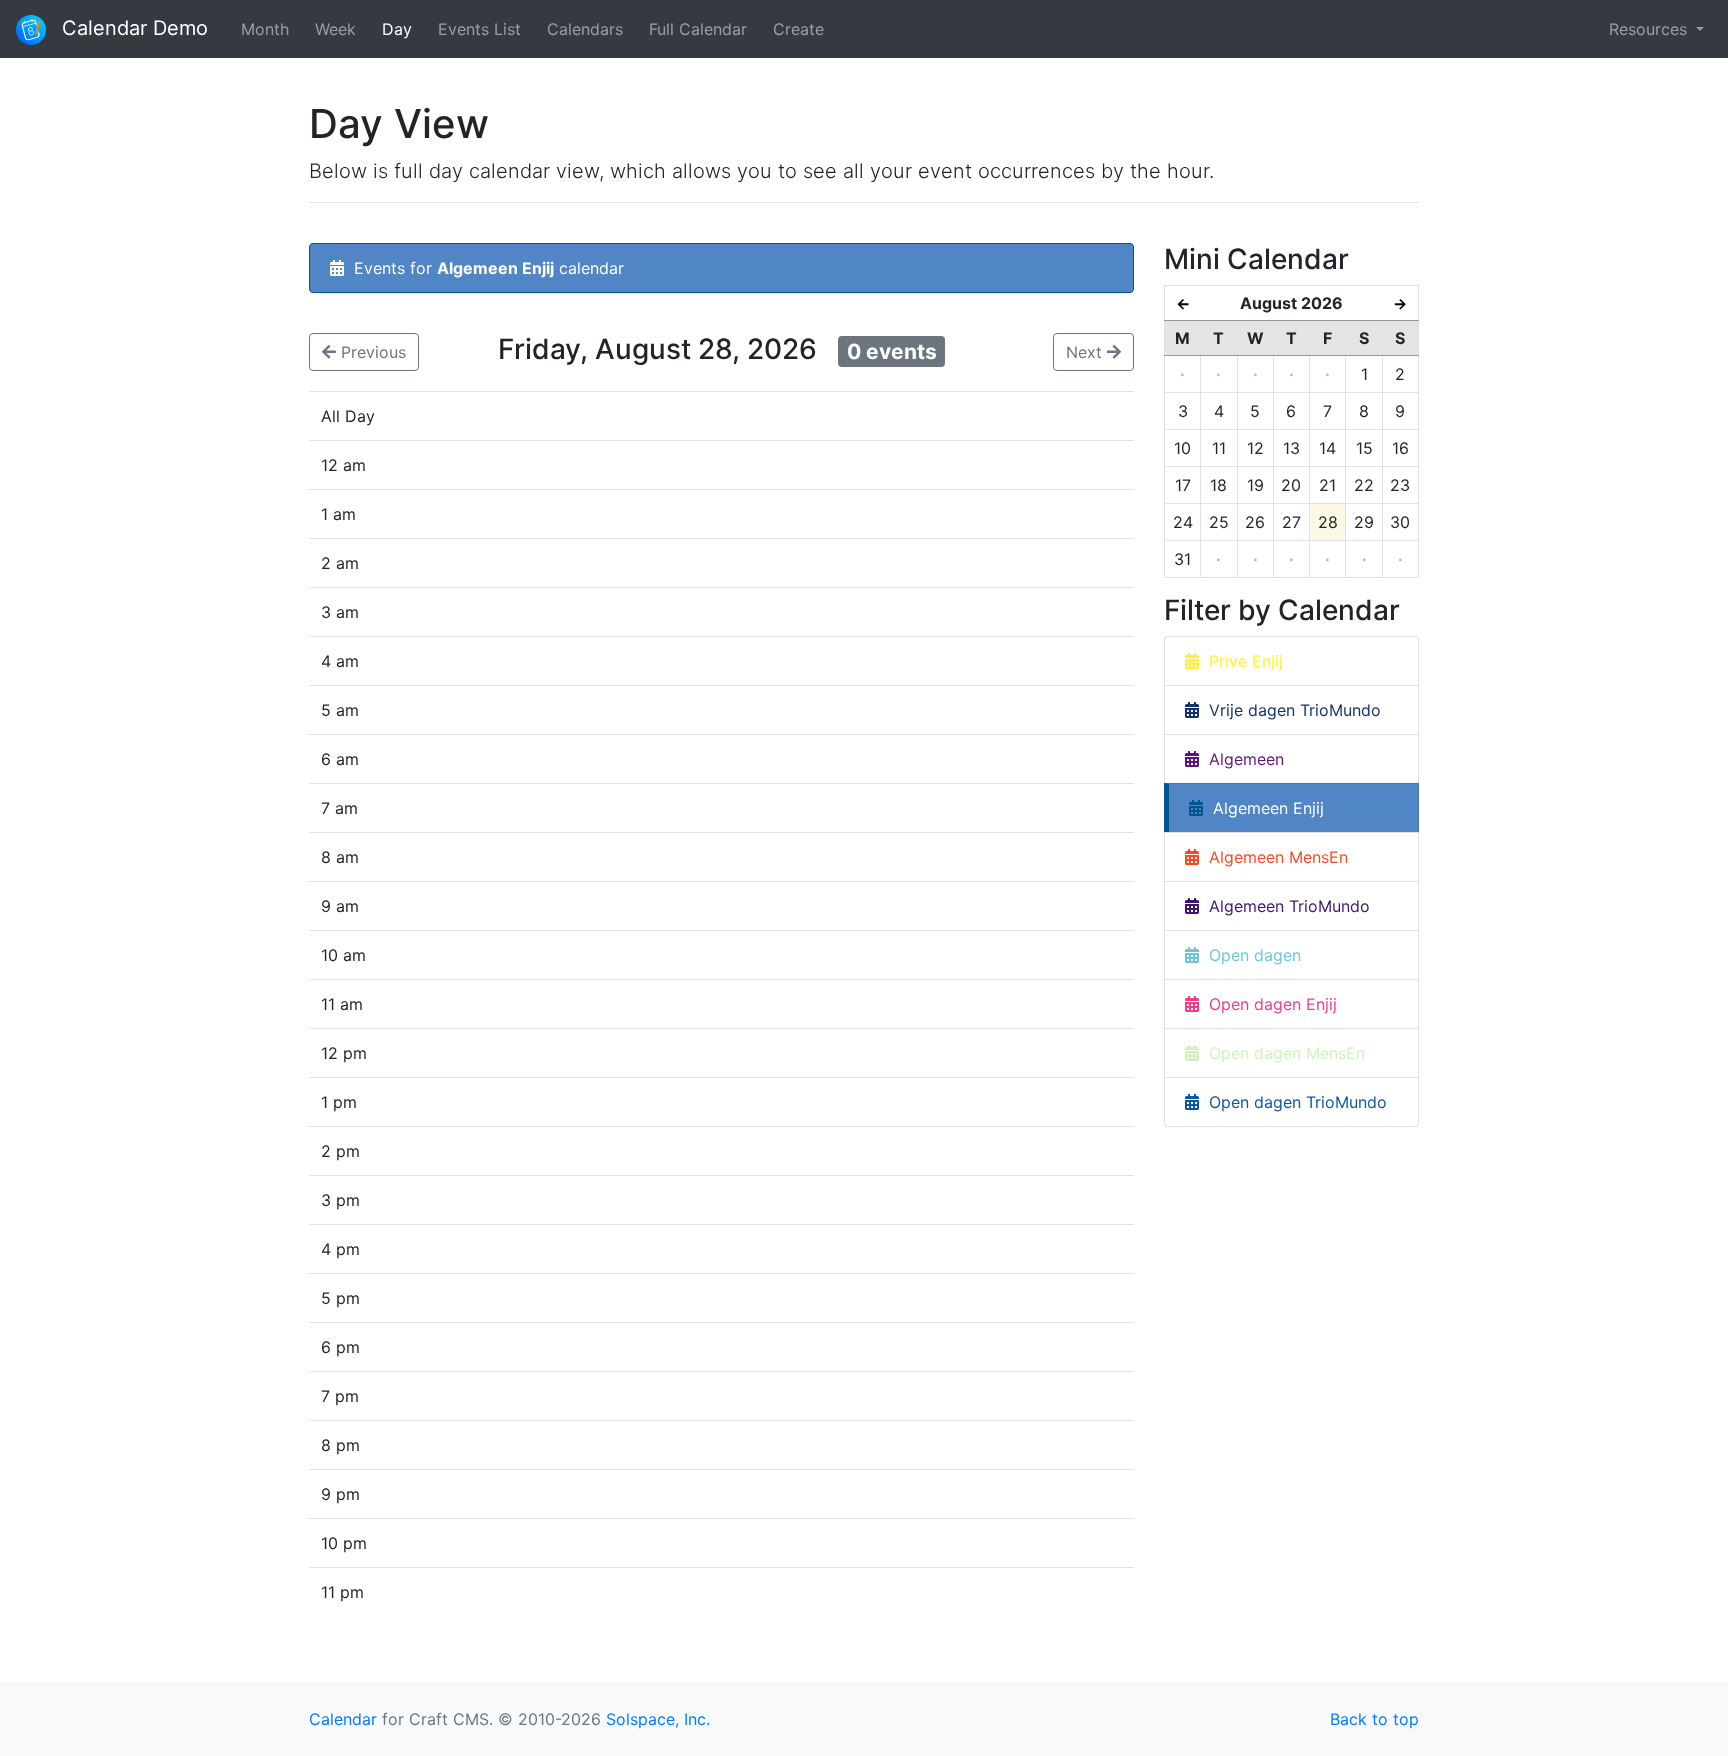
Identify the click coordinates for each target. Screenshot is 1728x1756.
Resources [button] (1650, 29)
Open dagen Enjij (1268, 1004)
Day (397, 29)
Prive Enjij (1241, 661)
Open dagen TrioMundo (1293, 1102)
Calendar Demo (132, 28)
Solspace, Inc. (658, 1719)
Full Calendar (698, 29)
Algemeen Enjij (1263, 808)
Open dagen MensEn (1282, 1053)
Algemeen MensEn (1273, 857)
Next (1086, 352)
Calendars (585, 29)
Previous (371, 352)
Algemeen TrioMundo (1284, 906)
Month (265, 29)
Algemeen (1241, 759)
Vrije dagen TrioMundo (1290, 710)
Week (335, 29)
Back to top (1374, 1719)
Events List (479, 29)
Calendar (343, 1719)
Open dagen (1250, 955)
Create (798, 29)
